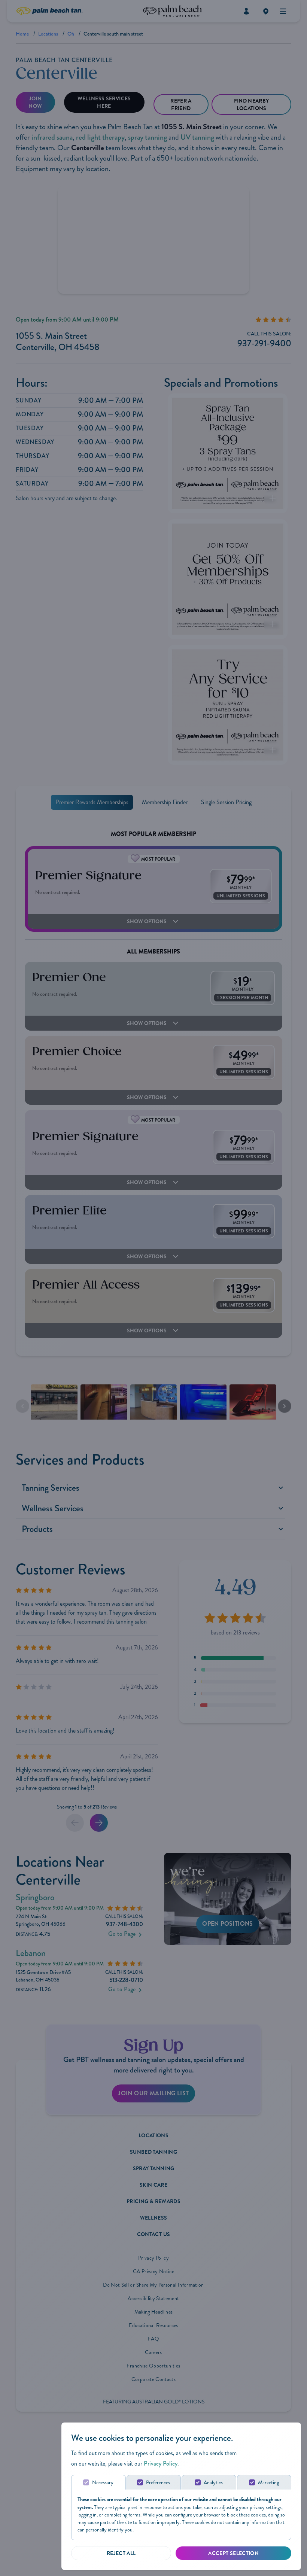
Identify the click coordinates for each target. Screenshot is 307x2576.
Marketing (268, 2483)
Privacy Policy (161, 2464)
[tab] (98, 2482)
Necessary (103, 2483)
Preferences (158, 2483)
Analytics (213, 2483)
